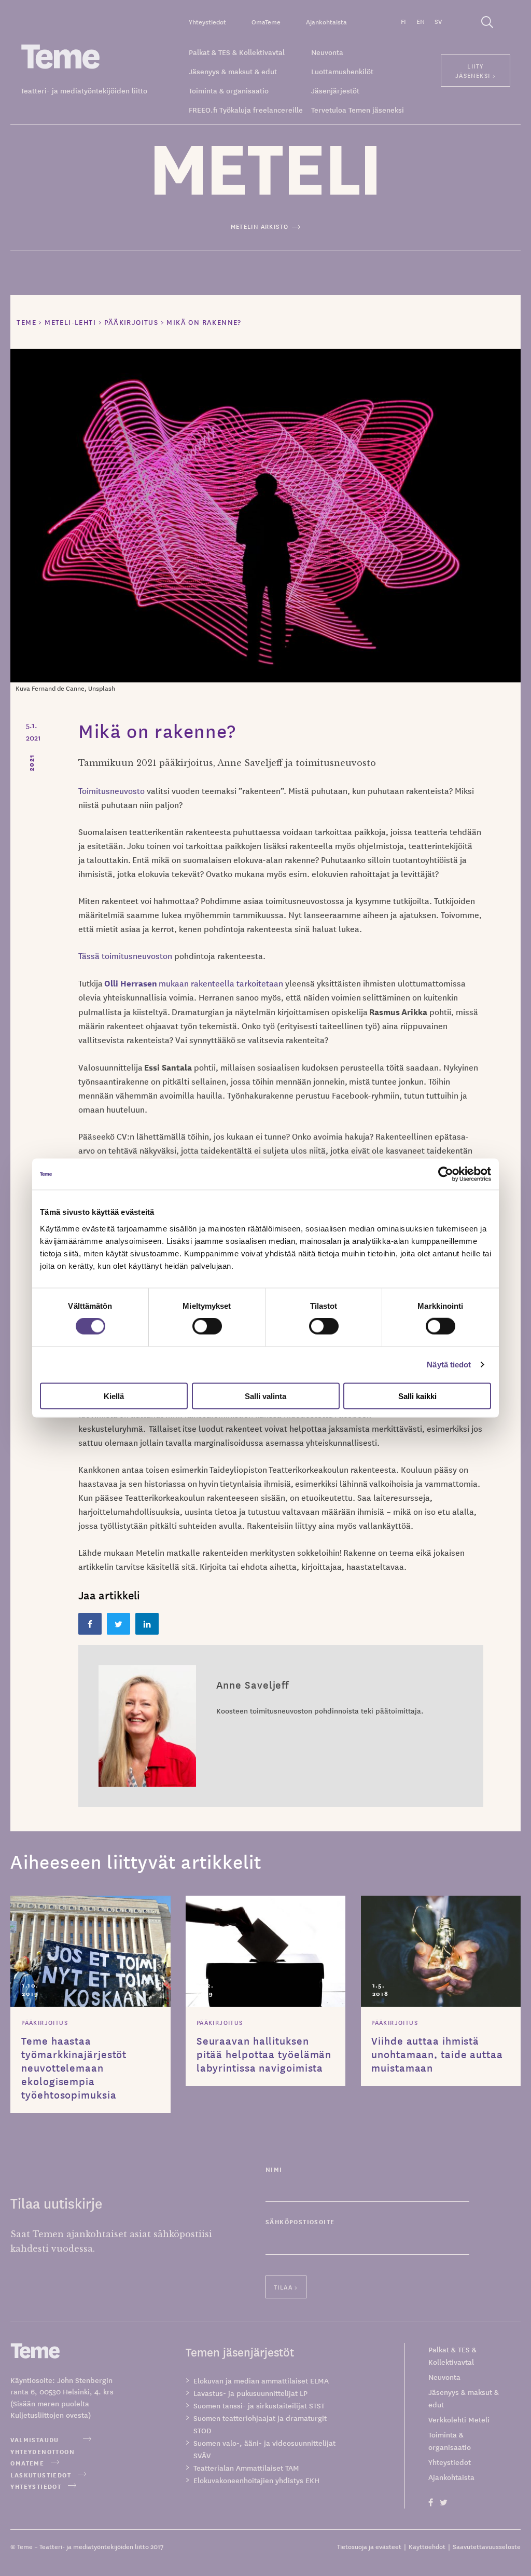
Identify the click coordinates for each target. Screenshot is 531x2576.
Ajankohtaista (326, 22)
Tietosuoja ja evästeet (369, 2546)
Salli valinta (265, 1396)
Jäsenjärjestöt (335, 90)
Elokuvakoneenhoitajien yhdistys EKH (256, 2480)
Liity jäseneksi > (476, 70)
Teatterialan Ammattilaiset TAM (246, 2468)
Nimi (274, 2169)
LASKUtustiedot (41, 2475)
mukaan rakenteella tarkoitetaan (195, 983)
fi (403, 21)
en (421, 21)
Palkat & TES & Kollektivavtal (237, 52)
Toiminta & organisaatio (229, 90)
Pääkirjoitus (45, 2022)
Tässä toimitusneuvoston (125, 955)
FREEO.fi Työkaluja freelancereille (246, 109)
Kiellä (114, 1396)
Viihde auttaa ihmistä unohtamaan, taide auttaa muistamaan (437, 2054)
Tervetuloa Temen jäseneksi (358, 109)
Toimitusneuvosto (111, 790)
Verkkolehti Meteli (459, 2419)
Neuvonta (327, 52)
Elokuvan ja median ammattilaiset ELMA (261, 2380)
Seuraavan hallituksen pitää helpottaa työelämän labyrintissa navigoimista (264, 2054)
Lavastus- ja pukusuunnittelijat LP (250, 2393)
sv (438, 21)
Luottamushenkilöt (342, 71)
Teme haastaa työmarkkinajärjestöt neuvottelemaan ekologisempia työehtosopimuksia (74, 2067)
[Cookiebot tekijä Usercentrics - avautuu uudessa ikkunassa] (446, 1174)
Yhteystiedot (207, 22)
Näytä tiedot (449, 1365)
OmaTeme (266, 22)
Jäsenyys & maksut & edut (233, 71)
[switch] (207, 1326)
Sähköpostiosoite (300, 2221)
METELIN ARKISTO (260, 226)
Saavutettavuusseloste (487, 2546)
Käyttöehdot (427, 2546)
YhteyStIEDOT (36, 2486)
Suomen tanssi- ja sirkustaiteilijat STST (259, 2405)
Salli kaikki (417, 1396)
